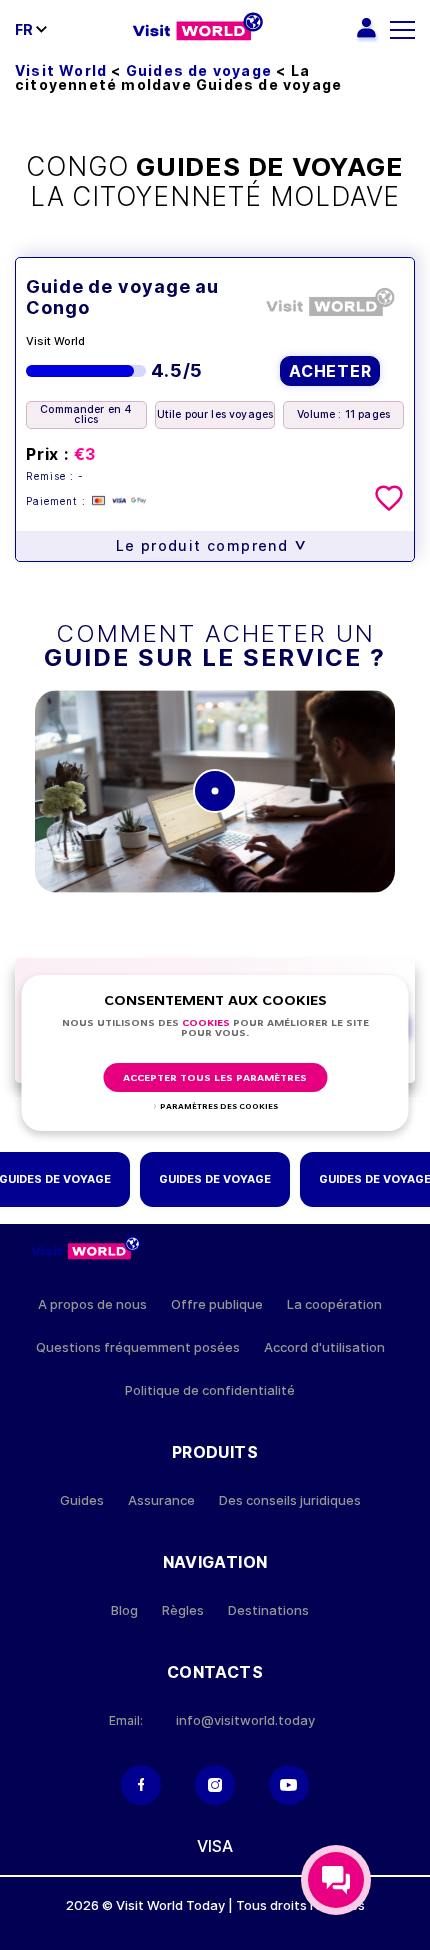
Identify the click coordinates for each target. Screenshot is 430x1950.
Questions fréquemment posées (138, 1347)
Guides (82, 1500)
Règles (183, 1610)
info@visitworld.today (245, 1720)
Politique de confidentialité (210, 1390)
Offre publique (217, 1304)
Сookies (206, 1023)
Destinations (268, 1610)
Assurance (161, 1500)
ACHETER (330, 371)
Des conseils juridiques (290, 1500)
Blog (124, 1610)
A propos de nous (92, 1304)
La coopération (334, 1304)
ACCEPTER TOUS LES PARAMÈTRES (215, 1078)
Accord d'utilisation (324, 1347)
